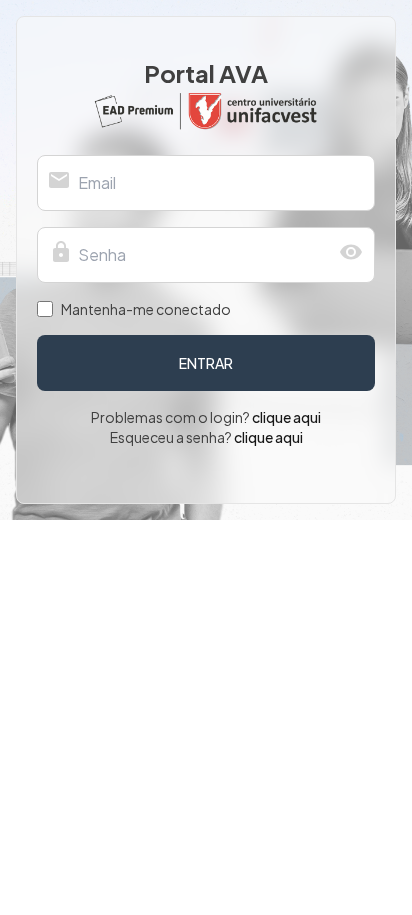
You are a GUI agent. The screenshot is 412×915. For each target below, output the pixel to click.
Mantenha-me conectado (146, 309)
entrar (206, 363)
